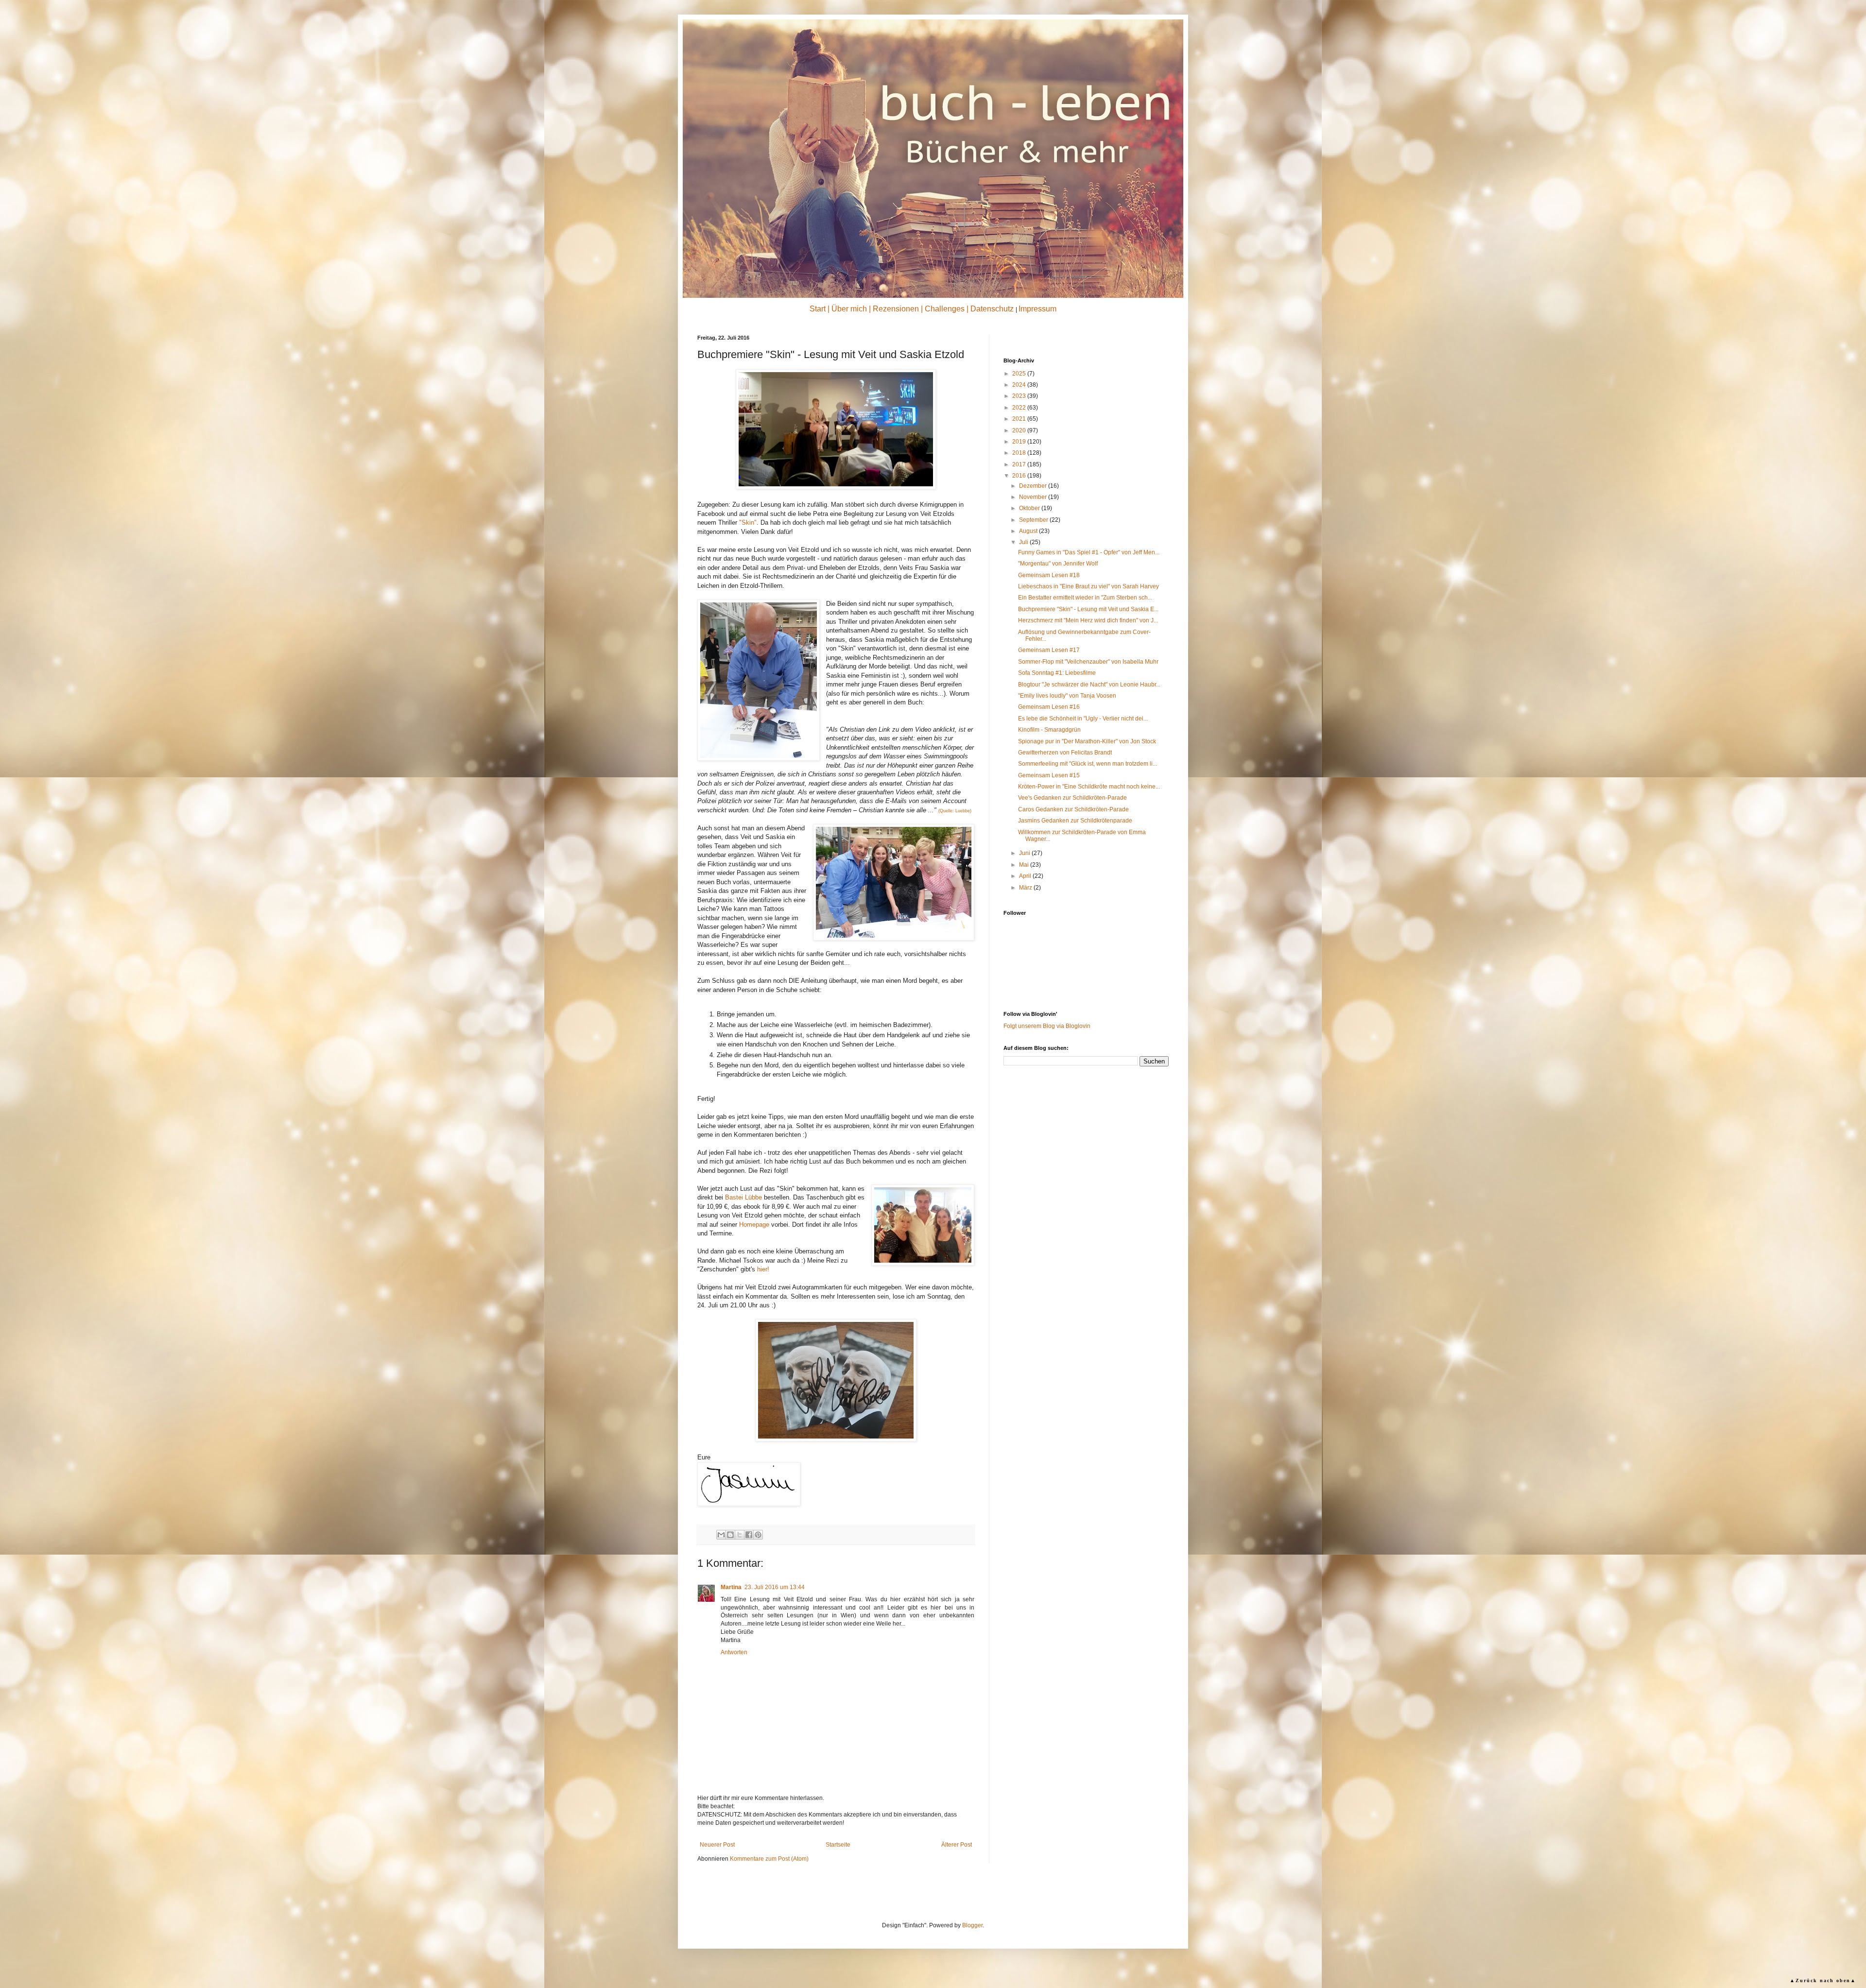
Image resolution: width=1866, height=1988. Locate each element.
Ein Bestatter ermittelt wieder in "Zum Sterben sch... (1085, 598)
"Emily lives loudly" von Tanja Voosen (1067, 696)
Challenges (945, 309)
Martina (731, 1587)
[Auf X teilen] (740, 1535)
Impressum (1037, 309)
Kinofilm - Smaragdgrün (1049, 730)
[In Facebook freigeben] (749, 1535)
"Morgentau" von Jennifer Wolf (1058, 564)
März (1026, 888)
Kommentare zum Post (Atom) (769, 1859)
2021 (1020, 419)
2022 (1020, 408)
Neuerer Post (717, 1845)
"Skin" (748, 523)
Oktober (1030, 508)
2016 (1020, 476)
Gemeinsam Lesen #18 (1049, 575)
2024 (1020, 385)
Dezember (1034, 486)
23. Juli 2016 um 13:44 (775, 1587)
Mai (1025, 865)
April (1026, 876)
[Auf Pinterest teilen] (758, 1535)
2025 (1020, 374)
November (1034, 497)
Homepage (754, 1225)
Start (818, 309)
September (1034, 520)
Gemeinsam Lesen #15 (1049, 775)
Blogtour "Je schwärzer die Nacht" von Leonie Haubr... (1089, 685)
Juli (1024, 542)
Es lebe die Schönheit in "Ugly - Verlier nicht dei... (1083, 719)
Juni (1025, 853)
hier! (763, 1269)
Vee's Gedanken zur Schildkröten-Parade (1072, 798)
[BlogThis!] (730, 1535)
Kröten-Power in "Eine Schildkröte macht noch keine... (1089, 787)
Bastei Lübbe (743, 1197)
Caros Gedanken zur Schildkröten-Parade (1073, 809)
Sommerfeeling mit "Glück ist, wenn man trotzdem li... (1088, 764)
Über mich (849, 309)
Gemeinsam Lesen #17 (1049, 650)
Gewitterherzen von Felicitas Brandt (1065, 753)
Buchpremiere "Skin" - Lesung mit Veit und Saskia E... (1088, 609)
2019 (1020, 442)
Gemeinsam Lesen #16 (1049, 707)
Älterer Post (957, 1845)
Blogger (972, 1925)
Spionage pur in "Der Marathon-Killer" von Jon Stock (1087, 741)
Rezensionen (896, 309)
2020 (1020, 430)
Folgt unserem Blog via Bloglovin (1047, 1026)
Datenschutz (992, 309)
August (1029, 531)
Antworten (734, 1652)
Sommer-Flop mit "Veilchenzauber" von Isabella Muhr (1088, 662)
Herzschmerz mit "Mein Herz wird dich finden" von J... (1088, 620)
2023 (1020, 396)
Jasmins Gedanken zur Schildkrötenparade (1075, 821)
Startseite (838, 1845)
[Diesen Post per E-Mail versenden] (721, 1535)
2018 (1020, 453)
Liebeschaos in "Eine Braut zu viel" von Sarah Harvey (1088, 586)
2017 (1020, 464)
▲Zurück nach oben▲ (1823, 1980)
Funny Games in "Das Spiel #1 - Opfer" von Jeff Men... (1089, 552)
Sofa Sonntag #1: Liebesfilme (1057, 673)
